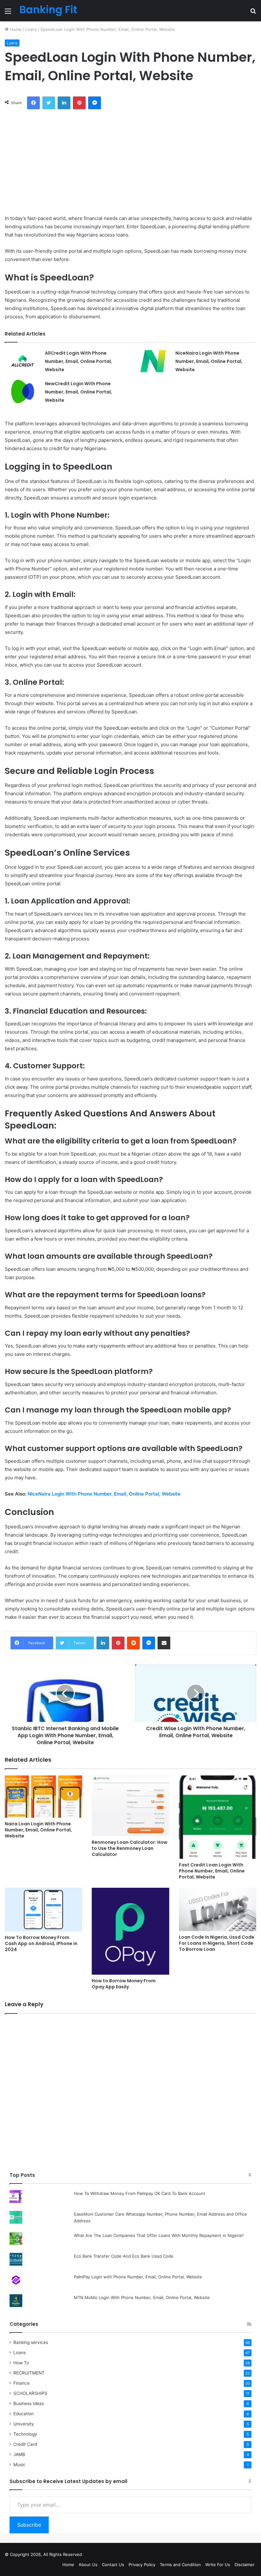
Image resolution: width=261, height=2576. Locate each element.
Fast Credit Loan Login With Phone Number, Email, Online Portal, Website (212, 1871)
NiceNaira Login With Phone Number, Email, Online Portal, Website (209, 361)
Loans (31, 29)
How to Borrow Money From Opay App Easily (124, 1984)
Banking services (31, 2342)
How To (21, 2363)
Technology (25, 2434)
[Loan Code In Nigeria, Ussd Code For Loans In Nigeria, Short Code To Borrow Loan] (218, 1909)
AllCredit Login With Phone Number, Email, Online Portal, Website (78, 361)
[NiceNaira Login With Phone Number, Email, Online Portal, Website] (153, 361)
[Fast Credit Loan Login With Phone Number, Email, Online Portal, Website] (218, 1817)
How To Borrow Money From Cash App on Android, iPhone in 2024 (41, 1943)
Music (19, 2465)
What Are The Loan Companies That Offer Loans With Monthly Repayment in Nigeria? (159, 2235)
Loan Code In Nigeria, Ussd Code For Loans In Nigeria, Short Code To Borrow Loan (217, 1943)
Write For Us (218, 2565)
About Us (88, 2565)
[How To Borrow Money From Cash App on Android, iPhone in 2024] (43, 1910)
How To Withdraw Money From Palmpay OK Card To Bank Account (140, 2193)
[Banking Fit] (48, 11)
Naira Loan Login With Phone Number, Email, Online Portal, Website (38, 1830)
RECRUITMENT (29, 2373)
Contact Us (113, 2565)
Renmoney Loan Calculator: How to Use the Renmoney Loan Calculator (130, 1848)
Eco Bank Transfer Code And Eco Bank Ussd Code (124, 2256)
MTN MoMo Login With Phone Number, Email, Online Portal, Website (142, 2297)
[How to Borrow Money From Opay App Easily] (130, 1931)
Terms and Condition (180, 2565)
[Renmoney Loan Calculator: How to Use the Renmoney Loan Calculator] (130, 1806)
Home (15, 29)
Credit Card (25, 2444)
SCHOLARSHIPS (30, 2393)
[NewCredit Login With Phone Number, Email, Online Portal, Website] (23, 391)
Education (24, 2414)
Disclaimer (245, 2565)
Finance (21, 2383)
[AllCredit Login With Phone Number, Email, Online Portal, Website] (23, 361)
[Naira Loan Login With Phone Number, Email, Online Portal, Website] (43, 1797)
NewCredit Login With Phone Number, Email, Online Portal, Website (78, 392)
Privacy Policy (142, 2565)
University (24, 2424)
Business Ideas (29, 2403)
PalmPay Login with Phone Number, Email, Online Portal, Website (138, 2277)
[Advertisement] (130, 160)
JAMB (19, 2454)
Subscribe (29, 2525)
